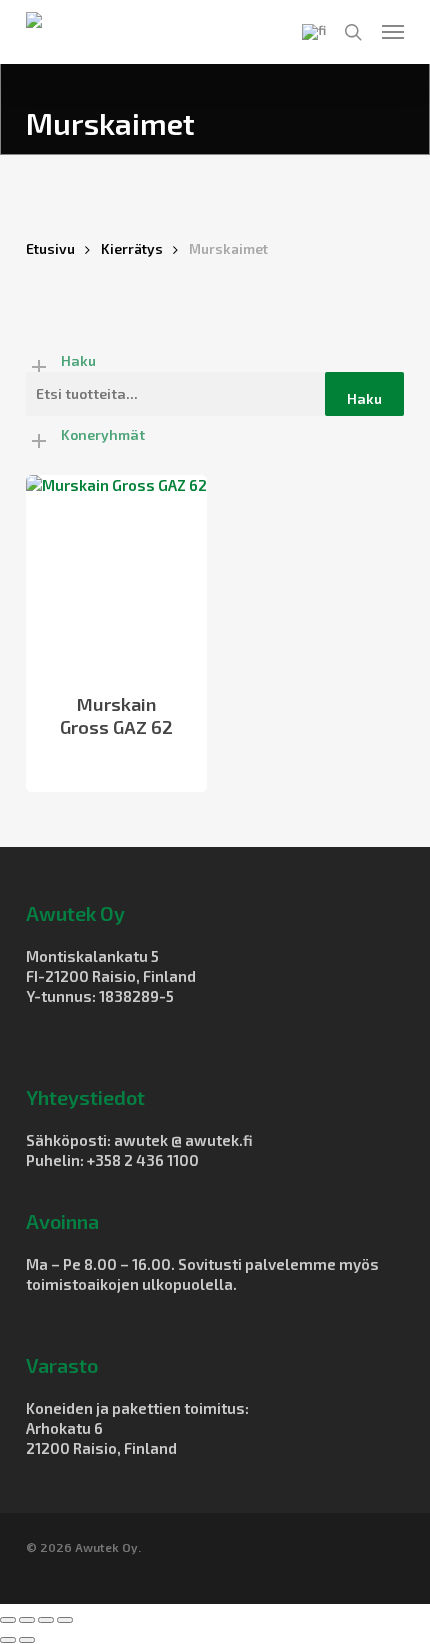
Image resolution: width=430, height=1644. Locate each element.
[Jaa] (46, 1620)
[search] (353, 32)
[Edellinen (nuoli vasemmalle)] (8, 1640)
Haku (364, 398)
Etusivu (50, 248)
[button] (393, 32)
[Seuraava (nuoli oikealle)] (27, 1640)
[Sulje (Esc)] (65, 1620)
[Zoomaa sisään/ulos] (8, 1620)
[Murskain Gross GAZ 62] (116, 571)
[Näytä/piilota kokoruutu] (27, 1620)
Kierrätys (132, 248)
